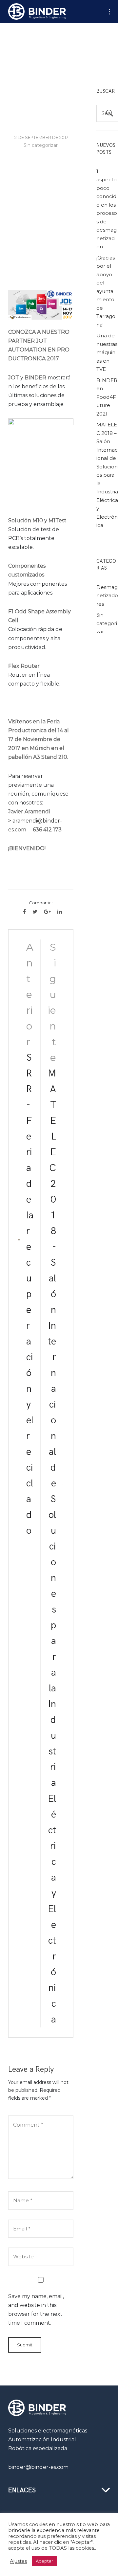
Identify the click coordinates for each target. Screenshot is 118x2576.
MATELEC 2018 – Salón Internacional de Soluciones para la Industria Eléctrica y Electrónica (107, 475)
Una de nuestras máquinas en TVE (107, 352)
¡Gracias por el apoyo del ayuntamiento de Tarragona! (106, 291)
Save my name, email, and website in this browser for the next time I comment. (36, 2310)
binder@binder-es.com (38, 2467)
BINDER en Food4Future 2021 (107, 397)
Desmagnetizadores (107, 596)
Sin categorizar (41, 145)
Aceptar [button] (44, 2561)
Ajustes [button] (18, 2561)
